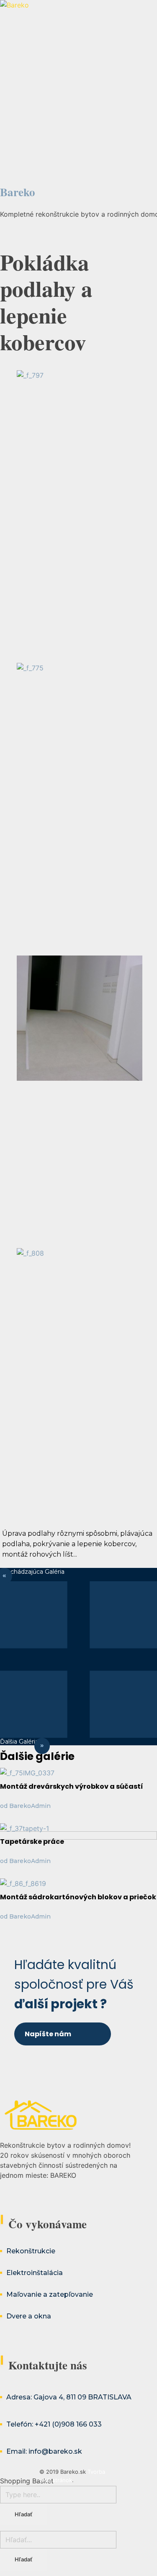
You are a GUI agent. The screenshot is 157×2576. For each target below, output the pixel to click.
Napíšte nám (48, 2034)
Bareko (18, 192)
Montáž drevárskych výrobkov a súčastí (72, 1786)
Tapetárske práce (32, 1842)
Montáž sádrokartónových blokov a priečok (78, 1897)
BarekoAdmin (30, 1806)
